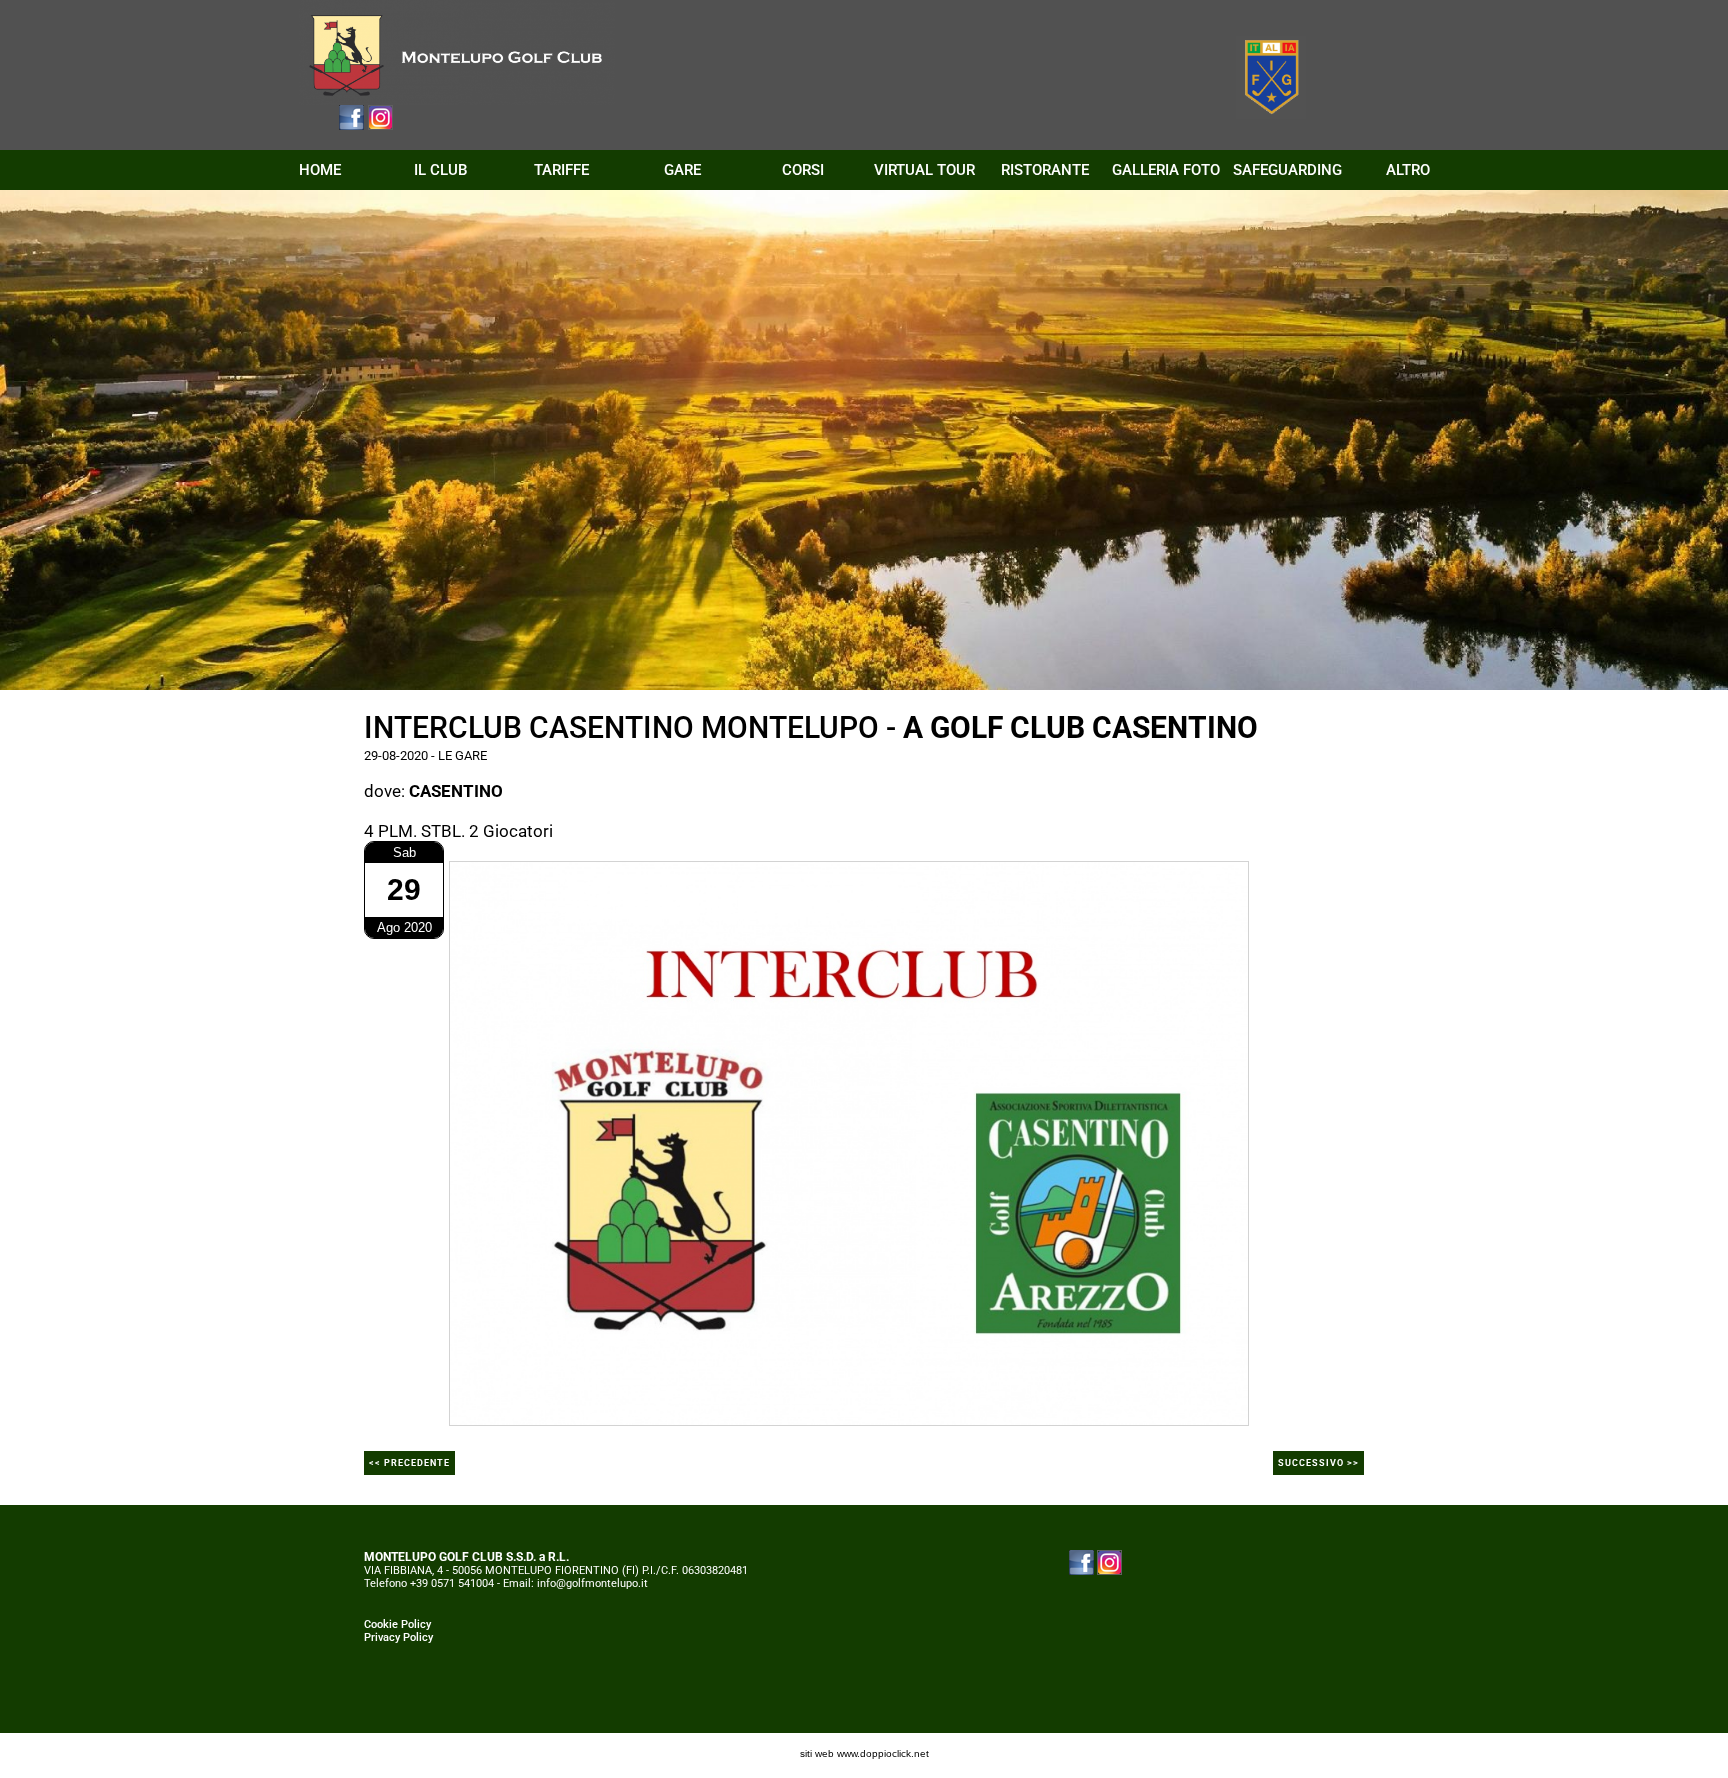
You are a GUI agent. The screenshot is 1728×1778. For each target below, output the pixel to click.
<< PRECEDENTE (409, 1463)
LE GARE (462, 755)
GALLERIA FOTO (1166, 170)
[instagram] (380, 116)
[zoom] (849, 1142)
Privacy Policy (398, 1637)
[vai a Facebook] (1081, 1562)
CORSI (803, 170)
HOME (320, 170)
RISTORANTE (1045, 170)
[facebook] (351, 116)
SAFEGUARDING (1287, 170)
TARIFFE (561, 170)
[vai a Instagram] (1109, 1562)
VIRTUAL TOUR (924, 170)
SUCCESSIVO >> (1318, 1463)
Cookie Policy (397, 1624)
